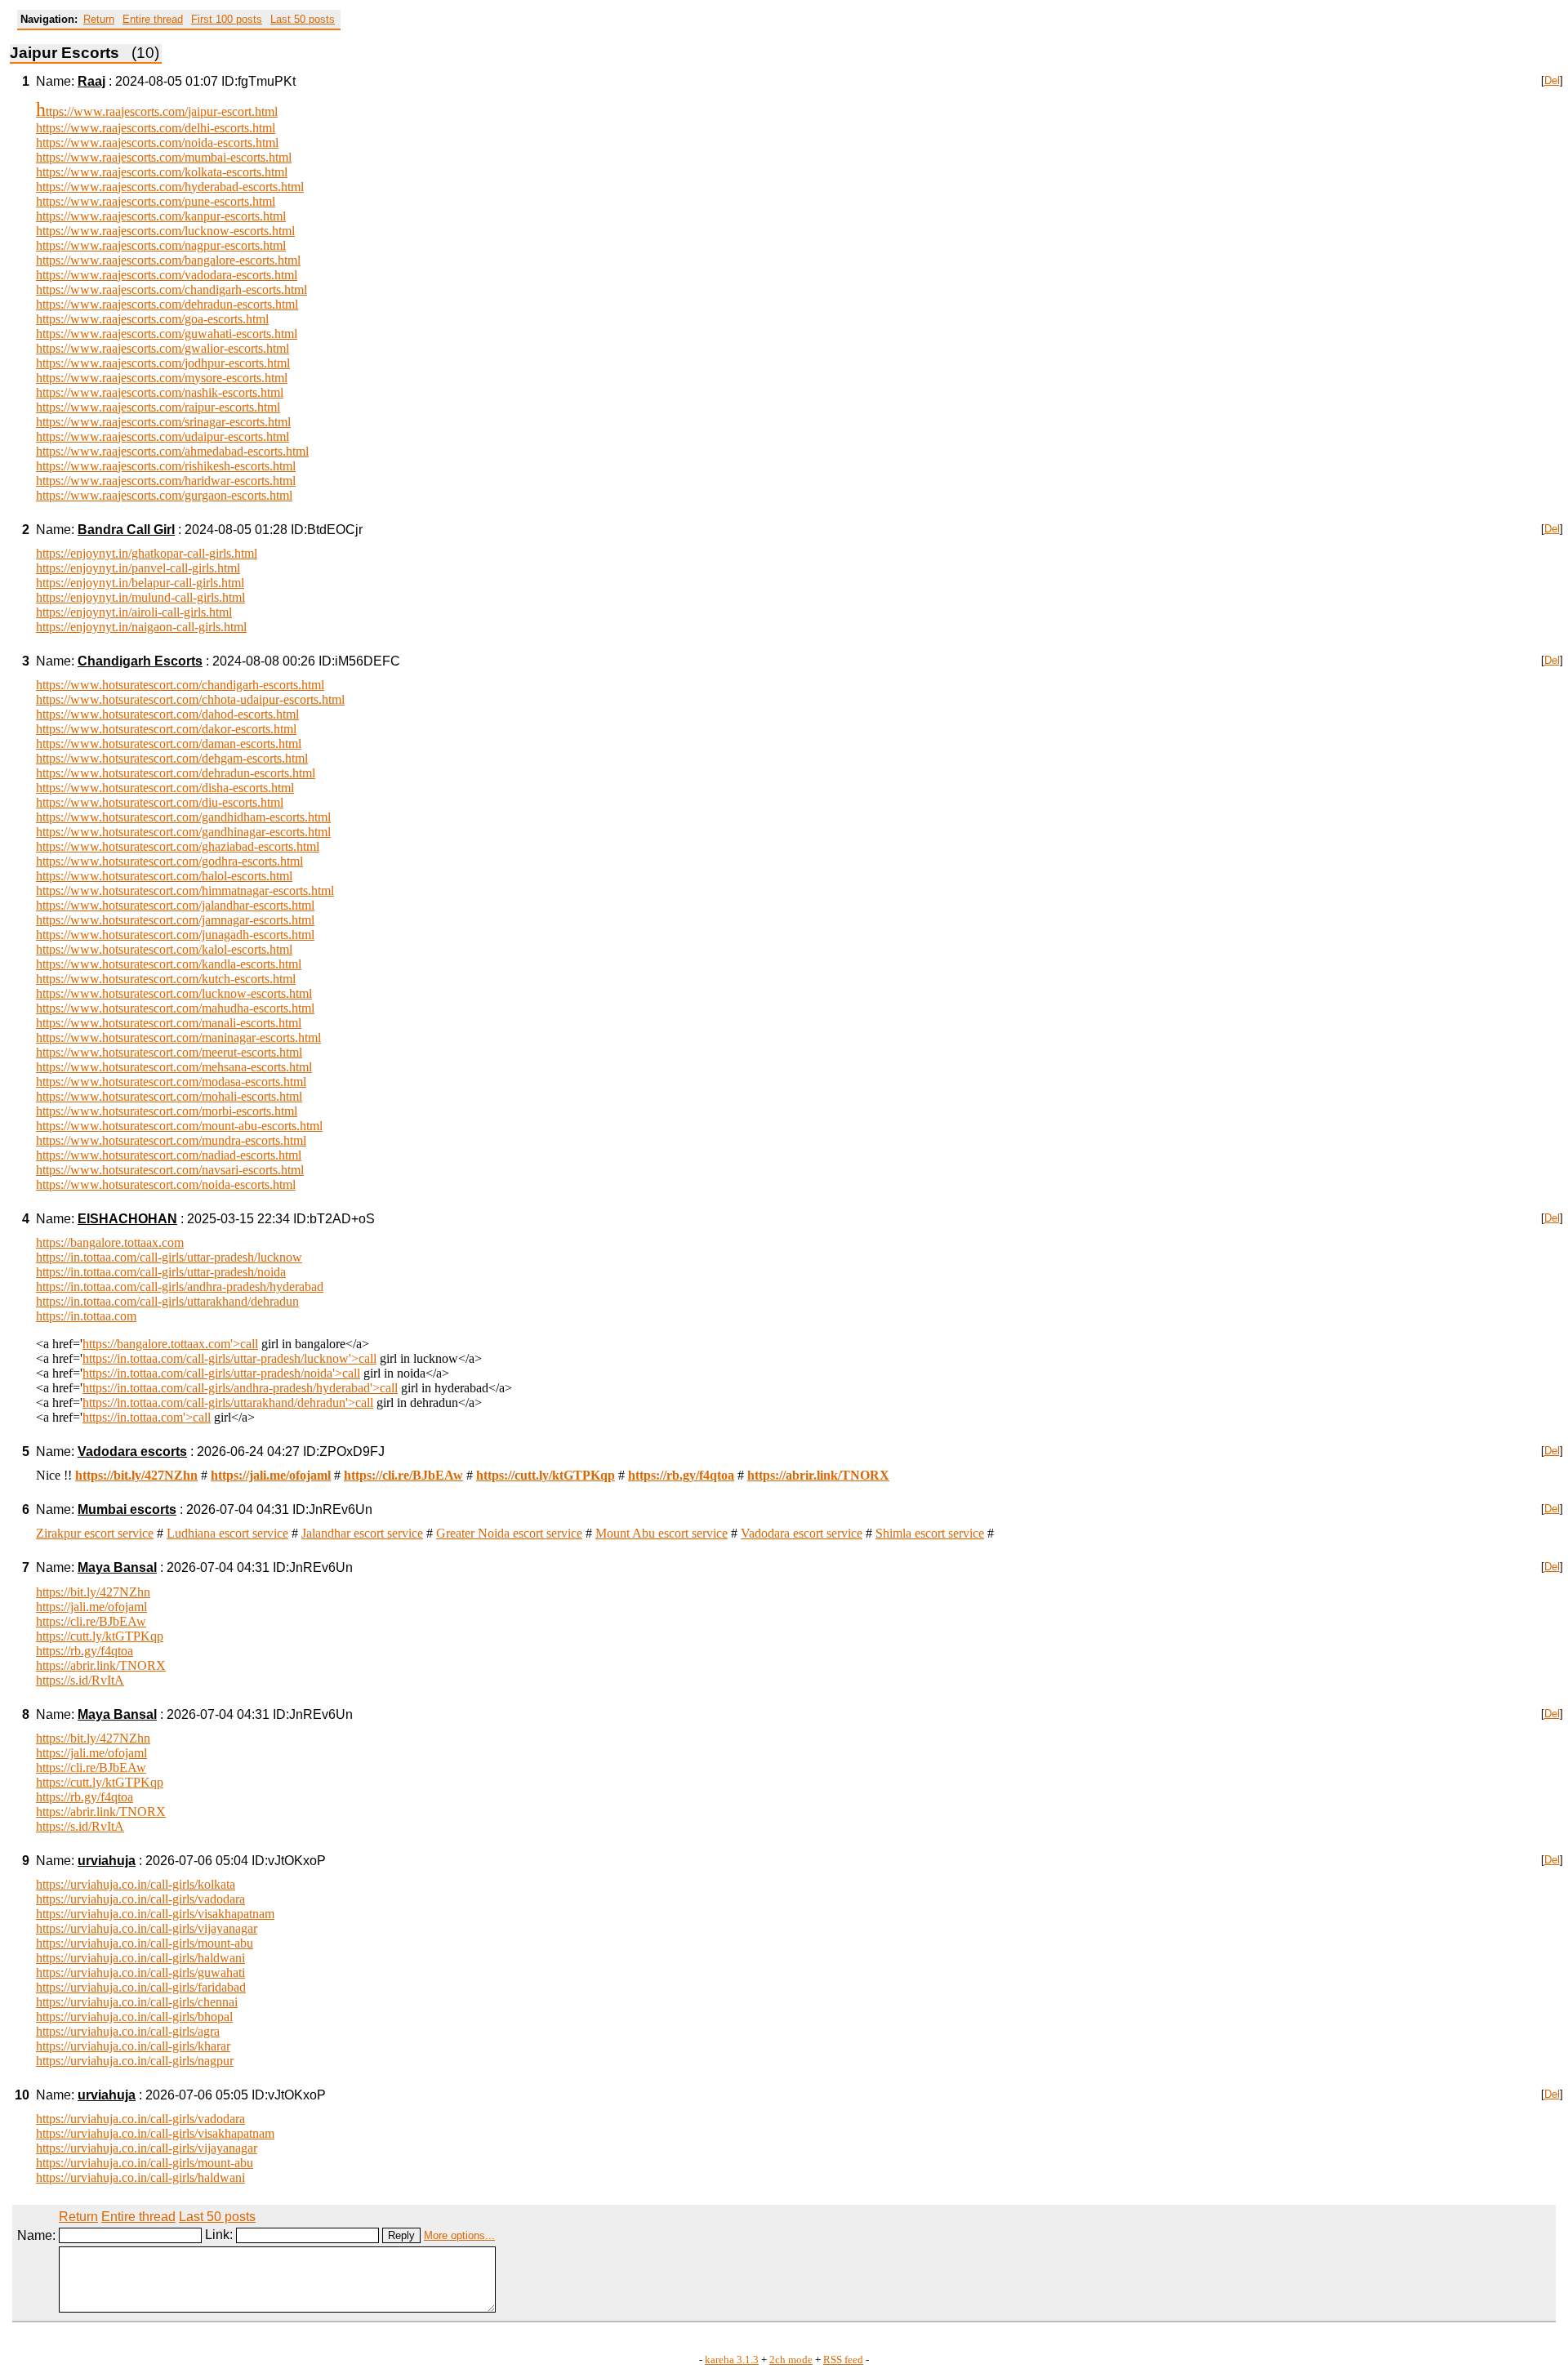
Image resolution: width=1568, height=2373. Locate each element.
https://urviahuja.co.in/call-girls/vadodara (140, 1899)
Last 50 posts (303, 19)
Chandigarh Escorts (140, 661)
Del (1552, 80)
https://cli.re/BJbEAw (91, 1621)
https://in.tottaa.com (86, 1316)
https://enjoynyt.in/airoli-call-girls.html (134, 612)
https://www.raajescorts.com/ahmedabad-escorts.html (172, 451)
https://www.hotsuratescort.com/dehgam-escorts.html (172, 758)
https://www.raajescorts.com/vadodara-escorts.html (167, 275)
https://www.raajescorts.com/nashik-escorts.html (160, 392)
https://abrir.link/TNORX (101, 1665)
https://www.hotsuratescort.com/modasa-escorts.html (171, 1082)
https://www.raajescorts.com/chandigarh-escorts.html (171, 289)
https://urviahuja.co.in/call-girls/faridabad (141, 1987)
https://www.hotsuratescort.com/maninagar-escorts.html (178, 1037)
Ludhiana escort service (227, 1533)
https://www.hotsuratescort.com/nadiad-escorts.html (169, 1155)
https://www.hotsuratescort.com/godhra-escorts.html (169, 861)
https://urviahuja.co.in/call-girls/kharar (133, 2046)
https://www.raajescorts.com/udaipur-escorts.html (163, 436)
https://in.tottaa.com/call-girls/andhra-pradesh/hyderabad (180, 1287)
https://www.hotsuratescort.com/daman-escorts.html (169, 744)
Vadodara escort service (802, 1533)
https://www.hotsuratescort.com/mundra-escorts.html (171, 1140)
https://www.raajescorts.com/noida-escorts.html (157, 142)
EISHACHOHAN (127, 1219)
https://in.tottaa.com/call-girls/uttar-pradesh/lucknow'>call (229, 1358)
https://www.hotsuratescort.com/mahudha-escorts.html (175, 1008)
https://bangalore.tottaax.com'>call (170, 1344)
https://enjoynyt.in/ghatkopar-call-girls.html (147, 553)
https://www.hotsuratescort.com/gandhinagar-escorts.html (183, 832)
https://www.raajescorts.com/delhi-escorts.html (156, 128)
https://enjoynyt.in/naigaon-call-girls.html (141, 627)
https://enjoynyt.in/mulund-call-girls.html (140, 597)
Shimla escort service (930, 1533)
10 (22, 2095)
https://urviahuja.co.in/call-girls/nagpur (135, 2061)
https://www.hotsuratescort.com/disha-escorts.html (165, 788)
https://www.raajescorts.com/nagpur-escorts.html (161, 245)
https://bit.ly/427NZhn (93, 1592)
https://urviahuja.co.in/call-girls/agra (128, 2031)
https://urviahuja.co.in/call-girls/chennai (137, 2002)
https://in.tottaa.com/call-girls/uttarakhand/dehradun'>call (228, 1402)
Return (99, 19)
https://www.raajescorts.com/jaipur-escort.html (157, 111)
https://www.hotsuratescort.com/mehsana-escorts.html (174, 1067)
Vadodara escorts (132, 1451)
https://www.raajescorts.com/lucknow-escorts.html (165, 231)
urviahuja (107, 1861)
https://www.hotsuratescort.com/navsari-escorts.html (170, 1170)
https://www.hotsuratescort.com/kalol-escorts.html (164, 949)
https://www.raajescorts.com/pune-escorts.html (156, 201)
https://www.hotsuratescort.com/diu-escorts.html (160, 802)
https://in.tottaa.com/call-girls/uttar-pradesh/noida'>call (221, 1373)
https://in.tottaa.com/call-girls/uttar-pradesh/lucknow (169, 1257)
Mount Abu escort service (661, 1533)
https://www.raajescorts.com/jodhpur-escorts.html (163, 363)
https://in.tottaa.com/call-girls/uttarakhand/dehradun (167, 1301)
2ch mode (791, 2360)
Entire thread (153, 19)
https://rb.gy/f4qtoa (85, 1651)
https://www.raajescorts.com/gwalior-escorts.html (163, 348)
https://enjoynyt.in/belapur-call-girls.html (140, 583)
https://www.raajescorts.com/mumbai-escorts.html (164, 157)
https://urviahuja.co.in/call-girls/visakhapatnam (155, 1914)
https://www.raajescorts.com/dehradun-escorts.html (167, 304)
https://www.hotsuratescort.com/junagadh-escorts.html (175, 935)
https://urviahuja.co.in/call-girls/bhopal (134, 2017)
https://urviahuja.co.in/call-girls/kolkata (136, 1884)
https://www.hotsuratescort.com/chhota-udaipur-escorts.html (190, 699)
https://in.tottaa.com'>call (147, 1417)
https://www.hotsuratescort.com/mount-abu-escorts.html (179, 1126)
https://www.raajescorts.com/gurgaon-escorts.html (164, 495)
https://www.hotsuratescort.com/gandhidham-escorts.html (183, 817)
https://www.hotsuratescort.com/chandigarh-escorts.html (180, 685)
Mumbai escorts (127, 1509)
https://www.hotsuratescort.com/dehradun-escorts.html (176, 773)
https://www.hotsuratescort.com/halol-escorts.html (164, 876)
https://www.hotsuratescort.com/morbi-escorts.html (167, 1111)
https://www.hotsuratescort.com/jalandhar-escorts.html (175, 905)
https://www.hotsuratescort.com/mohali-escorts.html (169, 1096)
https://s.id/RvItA (80, 1680)
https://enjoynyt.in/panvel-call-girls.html (138, 568)
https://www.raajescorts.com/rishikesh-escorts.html (166, 466)
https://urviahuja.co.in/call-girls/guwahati (140, 1972)
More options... (459, 2235)
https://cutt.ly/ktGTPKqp (100, 1636)
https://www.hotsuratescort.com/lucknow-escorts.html (174, 993)
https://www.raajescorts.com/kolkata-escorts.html (162, 172)
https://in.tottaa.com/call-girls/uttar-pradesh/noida (161, 1272)
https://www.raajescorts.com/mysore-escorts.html (162, 378)
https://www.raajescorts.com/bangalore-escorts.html (168, 260)
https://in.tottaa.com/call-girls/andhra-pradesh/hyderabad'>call (240, 1388)
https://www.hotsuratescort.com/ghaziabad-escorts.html (178, 846)
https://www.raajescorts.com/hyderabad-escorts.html (170, 187)
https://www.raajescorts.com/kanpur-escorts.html (161, 216)
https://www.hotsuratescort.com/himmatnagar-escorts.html (185, 890)
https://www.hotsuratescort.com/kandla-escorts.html (169, 964)
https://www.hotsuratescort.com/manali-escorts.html (169, 1023)
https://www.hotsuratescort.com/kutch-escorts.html (166, 979)
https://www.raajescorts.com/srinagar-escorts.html (163, 422)
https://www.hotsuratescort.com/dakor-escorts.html (166, 729)
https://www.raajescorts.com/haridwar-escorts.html (166, 481)
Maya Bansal (117, 1567)
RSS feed (843, 2360)
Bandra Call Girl (126, 530)
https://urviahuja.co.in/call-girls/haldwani (140, 1958)
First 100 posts (227, 19)
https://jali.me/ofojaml (91, 1607)
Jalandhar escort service (362, 1533)
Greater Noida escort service (509, 1533)
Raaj (91, 81)
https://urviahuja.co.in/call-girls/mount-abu (145, 1943)
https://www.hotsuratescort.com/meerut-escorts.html (169, 1052)
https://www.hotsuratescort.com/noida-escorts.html (166, 1184)
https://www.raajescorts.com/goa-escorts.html (152, 319)
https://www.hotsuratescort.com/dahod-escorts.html (167, 714)
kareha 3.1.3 (732, 2360)
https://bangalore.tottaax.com (110, 1242)
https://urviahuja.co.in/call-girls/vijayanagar (147, 1928)
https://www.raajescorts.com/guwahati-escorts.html (167, 334)
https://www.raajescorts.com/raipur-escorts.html (158, 407)
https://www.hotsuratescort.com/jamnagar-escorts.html (175, 920)
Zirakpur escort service (95, 1533)
